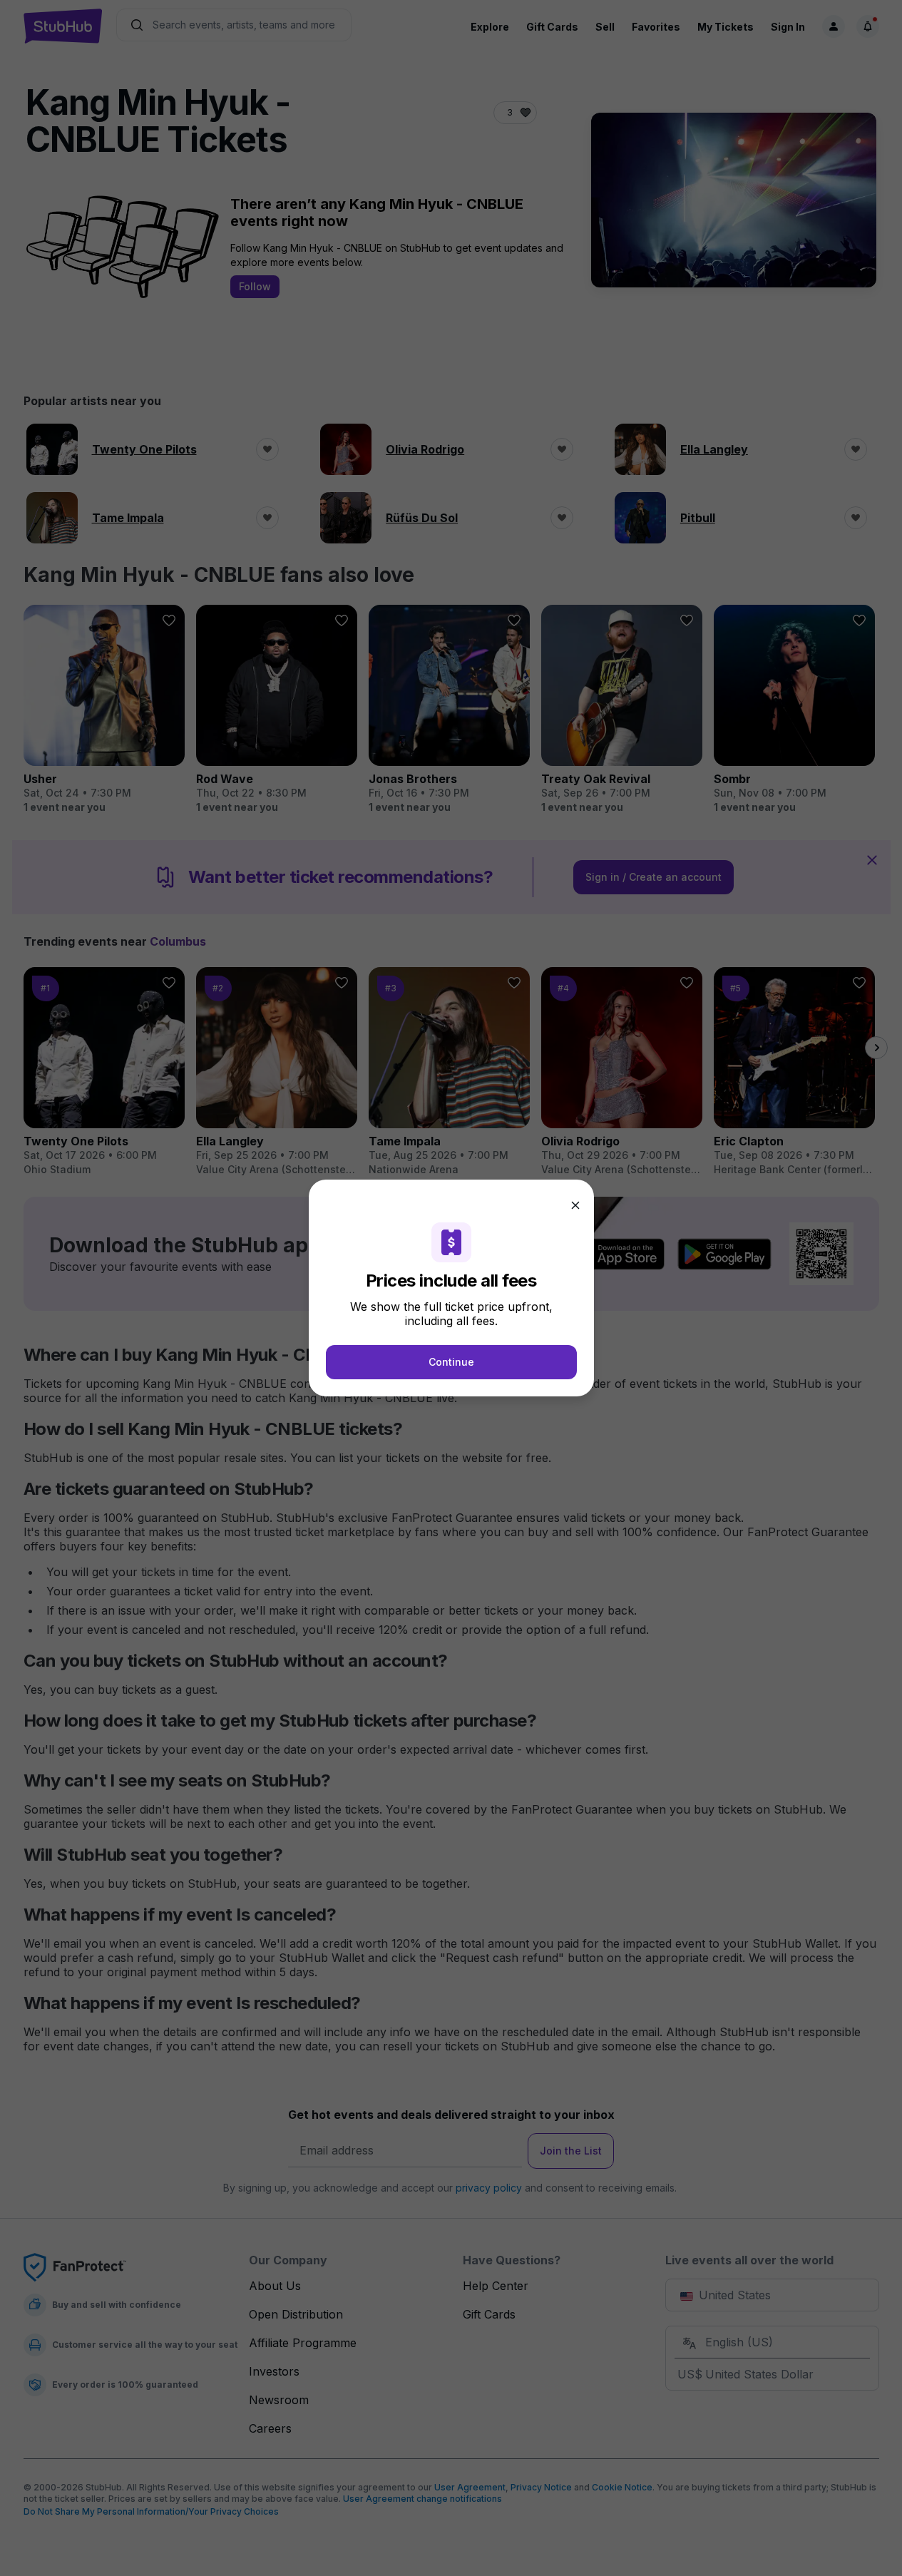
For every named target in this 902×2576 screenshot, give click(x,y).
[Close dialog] (575, 1205)
